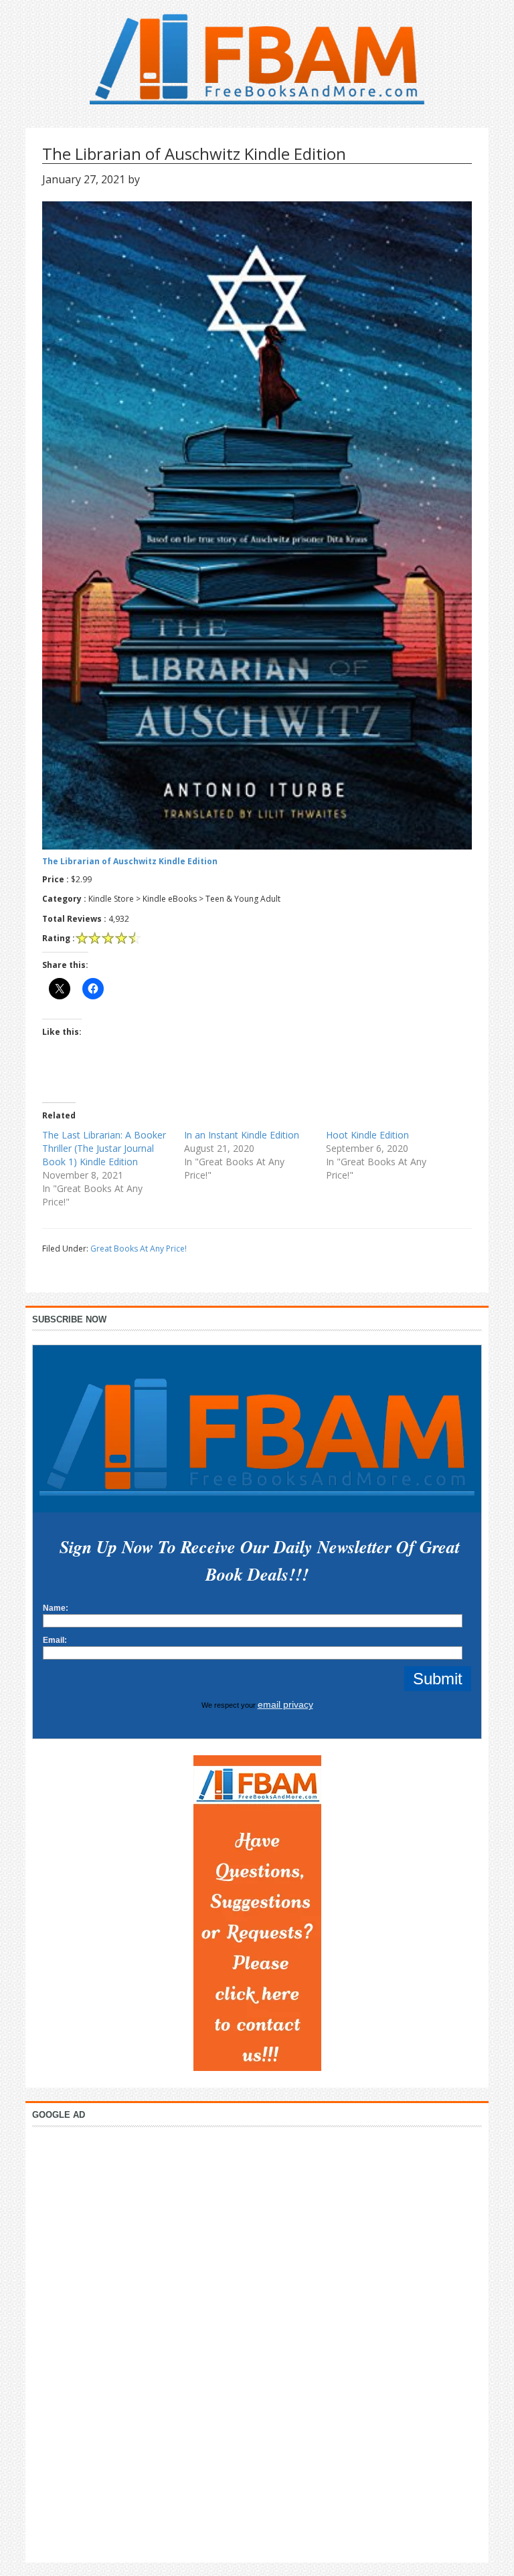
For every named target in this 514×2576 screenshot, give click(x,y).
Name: (56, 1608)
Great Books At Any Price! (139, 1249)
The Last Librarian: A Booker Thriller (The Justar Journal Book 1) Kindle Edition (104, 1148)
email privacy (285, 1704)
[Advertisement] (257, 2341)
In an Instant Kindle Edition (242, 1135)
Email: (55, 1640)
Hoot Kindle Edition (367, 1135)
